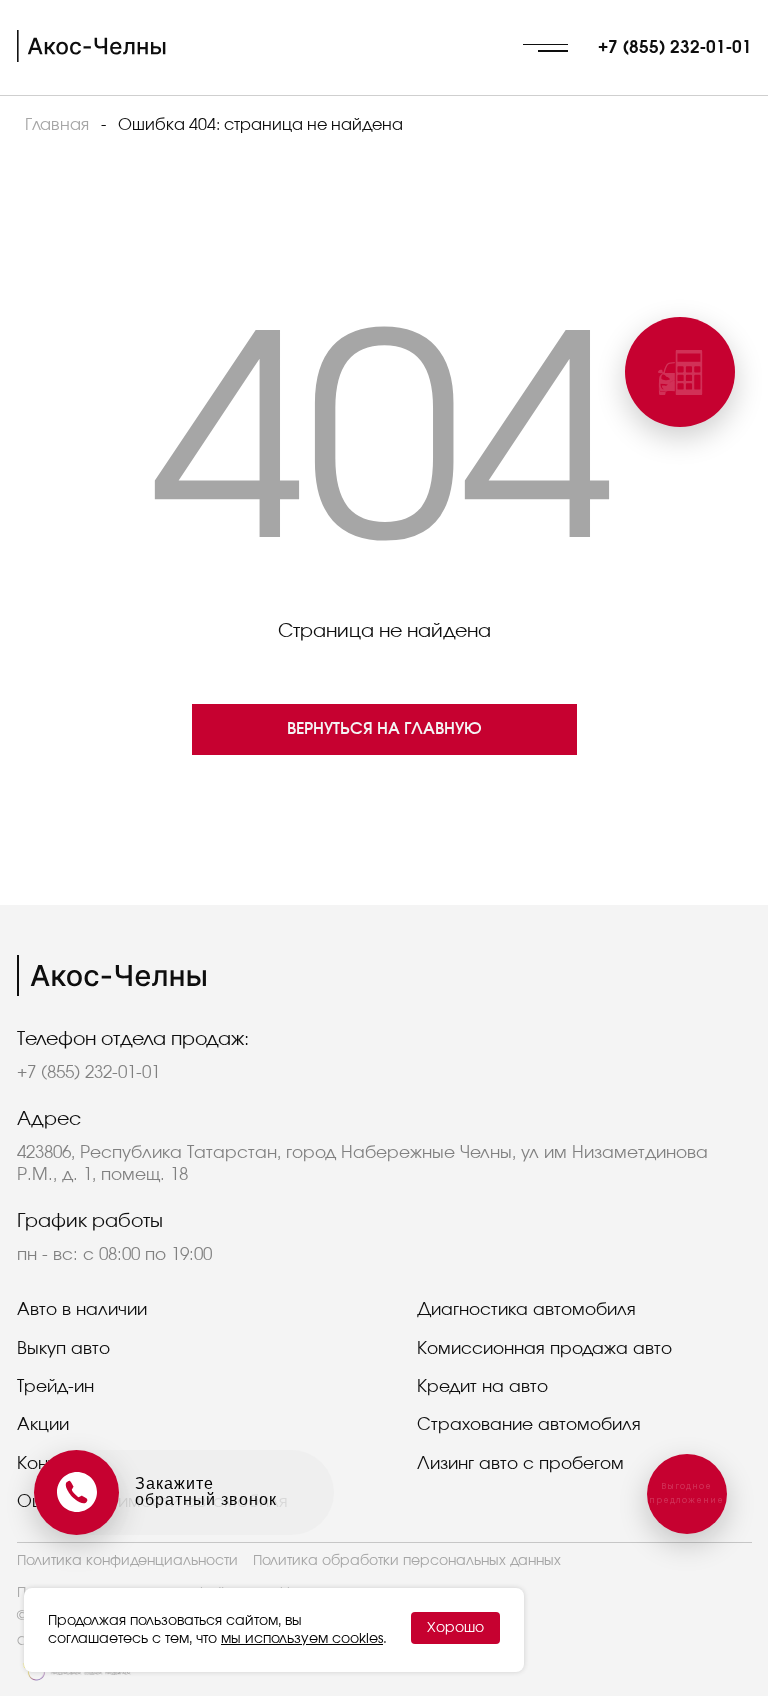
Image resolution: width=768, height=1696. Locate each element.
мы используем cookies (302, 1639)
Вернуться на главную (384, 729)
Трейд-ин (55, 1386)
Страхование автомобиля (529, 1424)
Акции (43, 1424)
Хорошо (455, 1628)
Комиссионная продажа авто (544, 1348)
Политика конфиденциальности (127, 1561)
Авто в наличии (82, 1309)
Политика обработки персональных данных (407, 1561)
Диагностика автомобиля (526, 1309)
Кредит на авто (482, 1386)
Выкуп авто (63, 1348)
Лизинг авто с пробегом (520, 1463)
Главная (57, 125)
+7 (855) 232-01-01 (675, 47)
